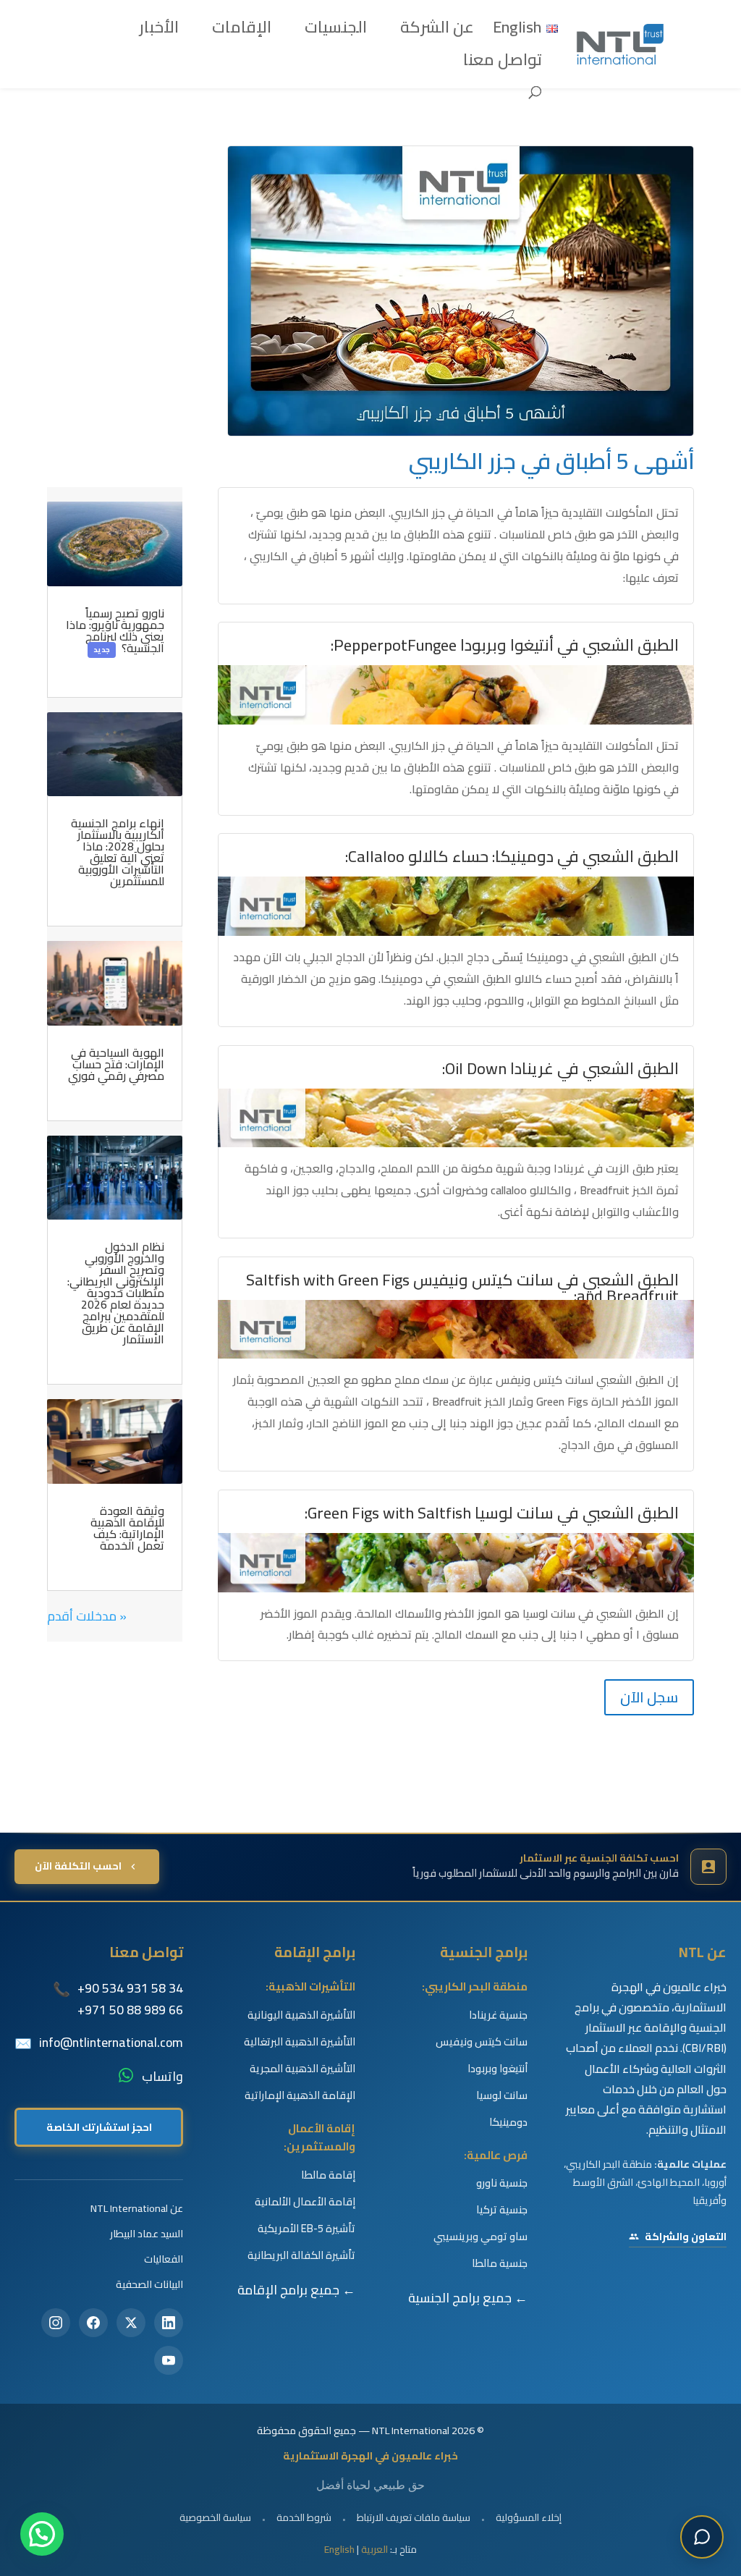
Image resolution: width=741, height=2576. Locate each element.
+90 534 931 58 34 (130, 1988)
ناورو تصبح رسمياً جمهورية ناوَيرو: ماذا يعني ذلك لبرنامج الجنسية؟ (115, 630)
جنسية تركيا (502, 2210)
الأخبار (159, 32)
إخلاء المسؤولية (529, 2517)
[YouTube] (169, 2360)
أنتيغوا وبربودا (497, 2069)
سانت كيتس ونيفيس (482, 2042)
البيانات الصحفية (149, 2284)
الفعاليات (164, 2259)
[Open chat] (702, 2537)
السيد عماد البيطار (147, 2233)
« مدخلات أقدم (87, 1616)
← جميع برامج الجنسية (468, 2298)
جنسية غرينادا (498, 2015)
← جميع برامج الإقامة (296, 2290)
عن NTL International (137, 2208)
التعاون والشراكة (686, 2237)
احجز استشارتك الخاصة (99, 2127)
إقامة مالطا (328, 2175)
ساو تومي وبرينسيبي (480, 2237)
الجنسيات (336, 32)
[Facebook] (93, 2323)
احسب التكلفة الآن (78, 1866)
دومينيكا (508, 2122)
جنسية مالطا (500, 2263)
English (339, 2549)
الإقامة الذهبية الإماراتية (300, 2095)
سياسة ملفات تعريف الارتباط (414, 2517)
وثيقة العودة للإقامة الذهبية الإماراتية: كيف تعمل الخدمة (127, 1528)
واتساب (162, 2077)
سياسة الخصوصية (215, 2517)
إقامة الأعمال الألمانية (305, 2202)
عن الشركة (437, 32)
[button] (42, 2534)
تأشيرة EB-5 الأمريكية (306, 2229)
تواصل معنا (503, 64)
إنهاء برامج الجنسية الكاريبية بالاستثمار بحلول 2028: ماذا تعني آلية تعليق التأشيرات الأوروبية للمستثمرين (118, 852)
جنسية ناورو (502, 2183)
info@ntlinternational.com (111, 2043)
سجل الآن (649, 1697)
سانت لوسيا (502, 2095)
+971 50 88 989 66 (130, 2010)
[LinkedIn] (169, 2323)
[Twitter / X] (131, 2323)
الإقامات (242, 32)
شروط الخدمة (304, 2517)
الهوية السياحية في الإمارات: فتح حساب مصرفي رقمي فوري (116, 1064)
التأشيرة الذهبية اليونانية (301, 2015)
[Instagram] (56, 2323)
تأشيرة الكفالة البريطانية (301, 2255)
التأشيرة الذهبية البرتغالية (300, 2042)
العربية (374, 2549)
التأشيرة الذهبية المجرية (302, 2069)
